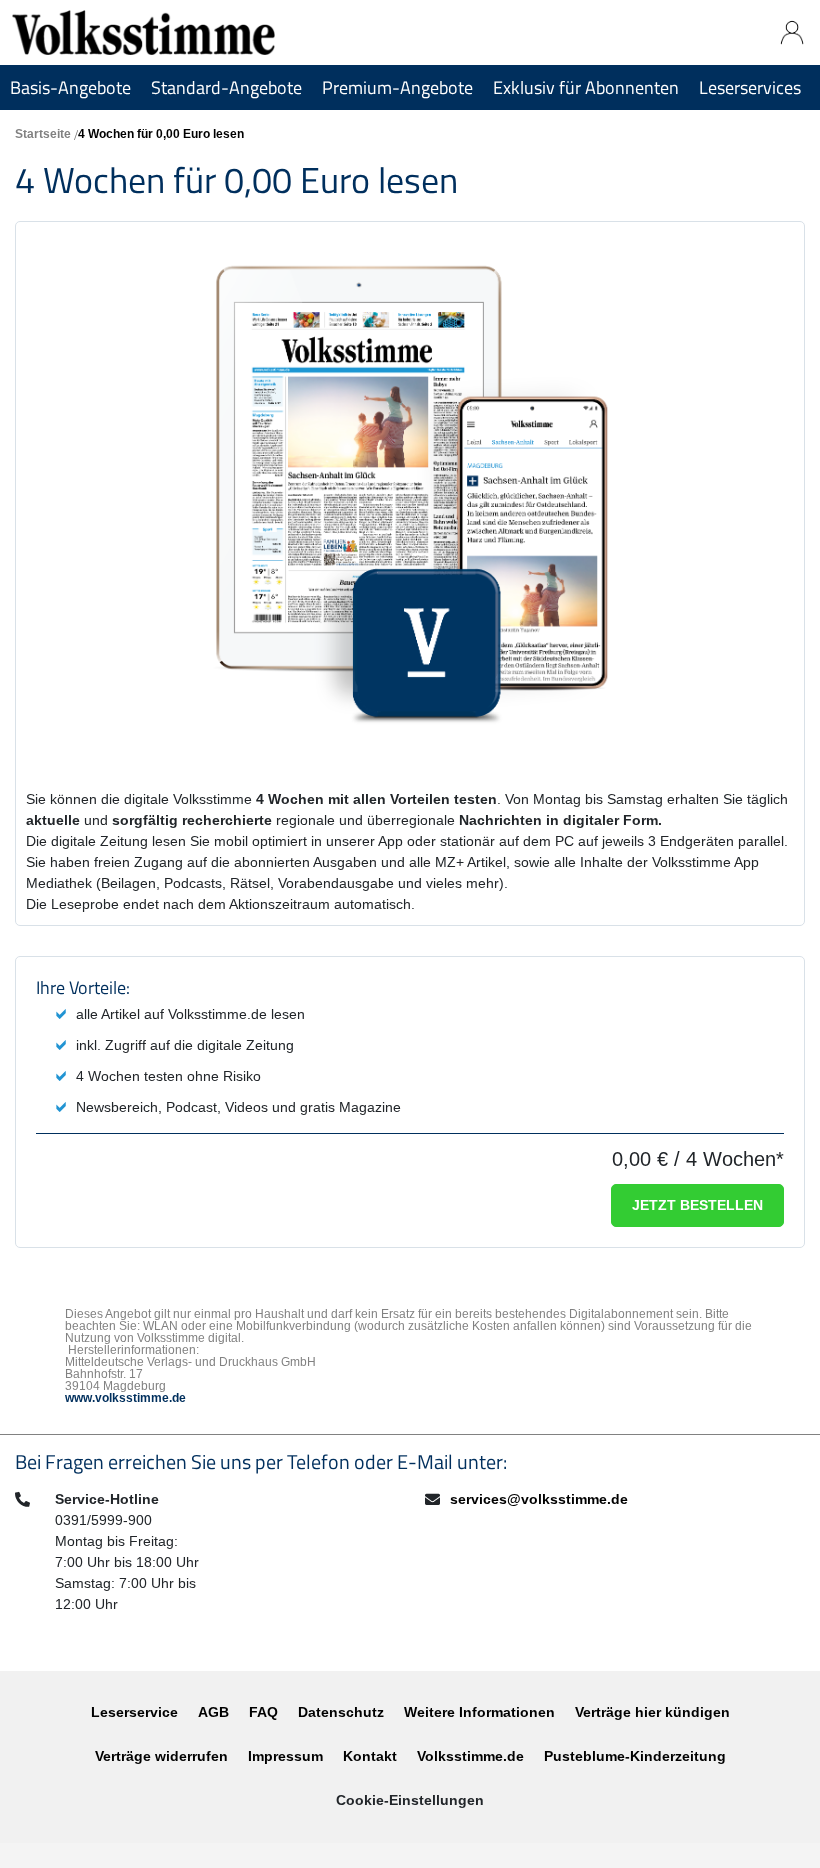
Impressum (285, 1756)
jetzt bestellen (697, 1205)
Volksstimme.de (470, 1756)
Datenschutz (341, 1712)
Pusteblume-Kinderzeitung (635, 1756)
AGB (213, 1712)
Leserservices (750, 87)
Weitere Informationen (479, 1712)
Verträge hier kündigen (652, 1712)
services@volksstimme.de (539, 1499)
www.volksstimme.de (125, 1398)
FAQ (263, 1712)
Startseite (43, 134)
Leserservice (134, 1712)
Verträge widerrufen (161, 1756)
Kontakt (370, 1756)
